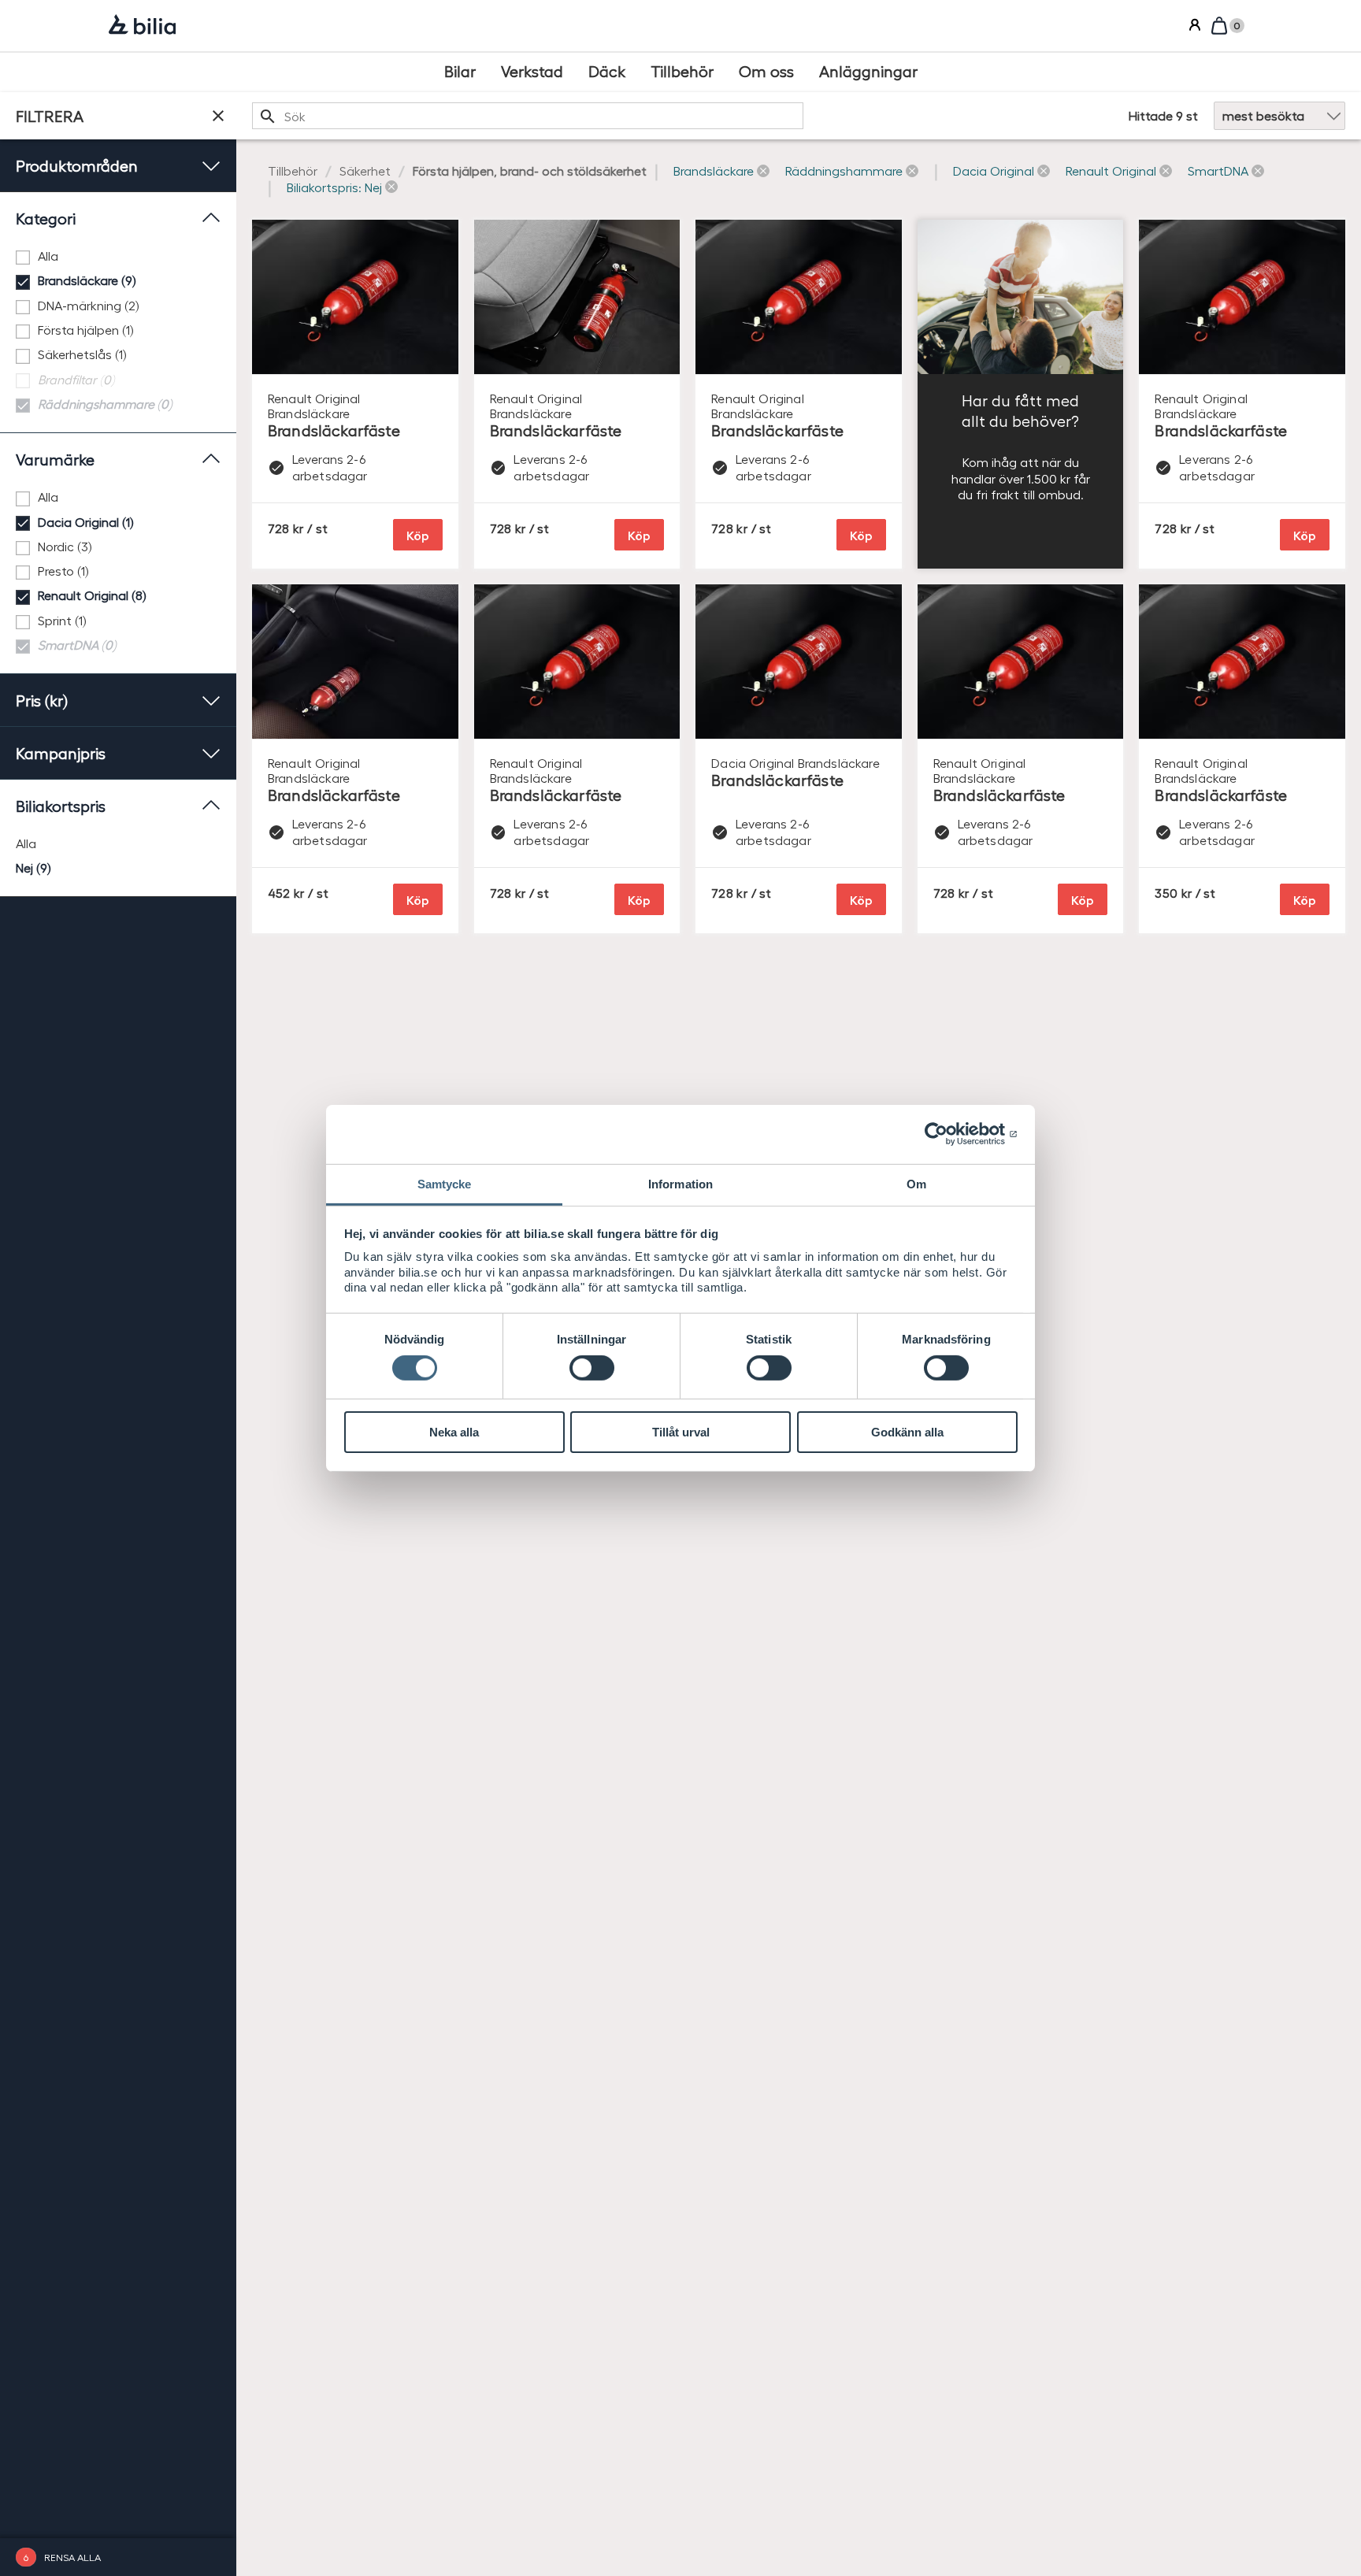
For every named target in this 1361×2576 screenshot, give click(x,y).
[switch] (592, 1368)
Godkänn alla (907, 1432)
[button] (721, 171)
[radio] (118, 844)
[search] (528, 116)
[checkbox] (118, 256)
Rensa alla (72, 2557)
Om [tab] (916, 1183)
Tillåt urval (681, 1432)
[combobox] (528, 116)
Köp (418, 535)
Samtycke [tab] (445, 1183)
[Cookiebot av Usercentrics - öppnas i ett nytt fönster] (949, 1134)
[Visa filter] (218, 116)
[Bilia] (142, 26)
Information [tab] (680, 1183)
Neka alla (454, 1432)
